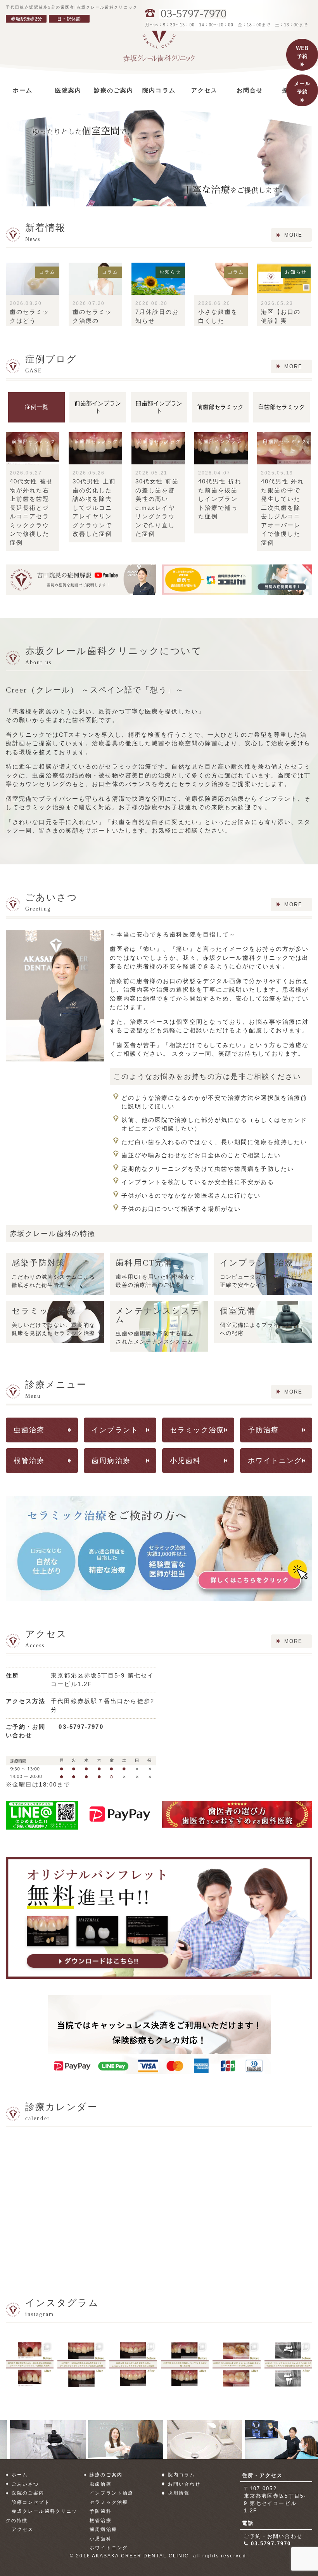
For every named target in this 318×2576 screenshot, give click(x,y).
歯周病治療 (111, 1461)
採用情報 (179, 2493)
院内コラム (182, 2475)
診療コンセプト (31, 2502)
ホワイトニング (275, 1461)
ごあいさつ (25, 2484)
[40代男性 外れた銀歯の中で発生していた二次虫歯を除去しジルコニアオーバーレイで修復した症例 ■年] (236, 2364)
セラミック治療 (197, 1430)
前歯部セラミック (220, 407)
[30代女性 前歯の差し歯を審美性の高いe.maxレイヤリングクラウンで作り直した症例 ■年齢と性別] (133, 2364)
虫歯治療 (29, 1430)
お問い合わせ (184, 2484)
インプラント (115, 1430)
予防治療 (263, 1430)
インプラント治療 (111, 2493)
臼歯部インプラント (159, 407)
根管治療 (29, 1461)
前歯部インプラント (98, 407)
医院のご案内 (28, 2493)
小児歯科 (185, 1461)
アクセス (22, 2529)
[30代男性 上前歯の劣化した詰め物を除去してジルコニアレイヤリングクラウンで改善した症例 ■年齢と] (81, 2364)
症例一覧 (36, 407)
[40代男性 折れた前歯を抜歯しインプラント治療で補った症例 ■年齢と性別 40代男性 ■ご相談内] (185, 2364)
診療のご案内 (106, 2475)
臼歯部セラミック (282, 407)
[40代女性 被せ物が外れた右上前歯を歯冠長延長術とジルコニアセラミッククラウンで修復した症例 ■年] (30, 2364)
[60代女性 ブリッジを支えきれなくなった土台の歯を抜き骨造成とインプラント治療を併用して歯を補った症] (288, 2364)
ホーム (20, 2475)
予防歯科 (100, 2511)
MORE (293, 235)
